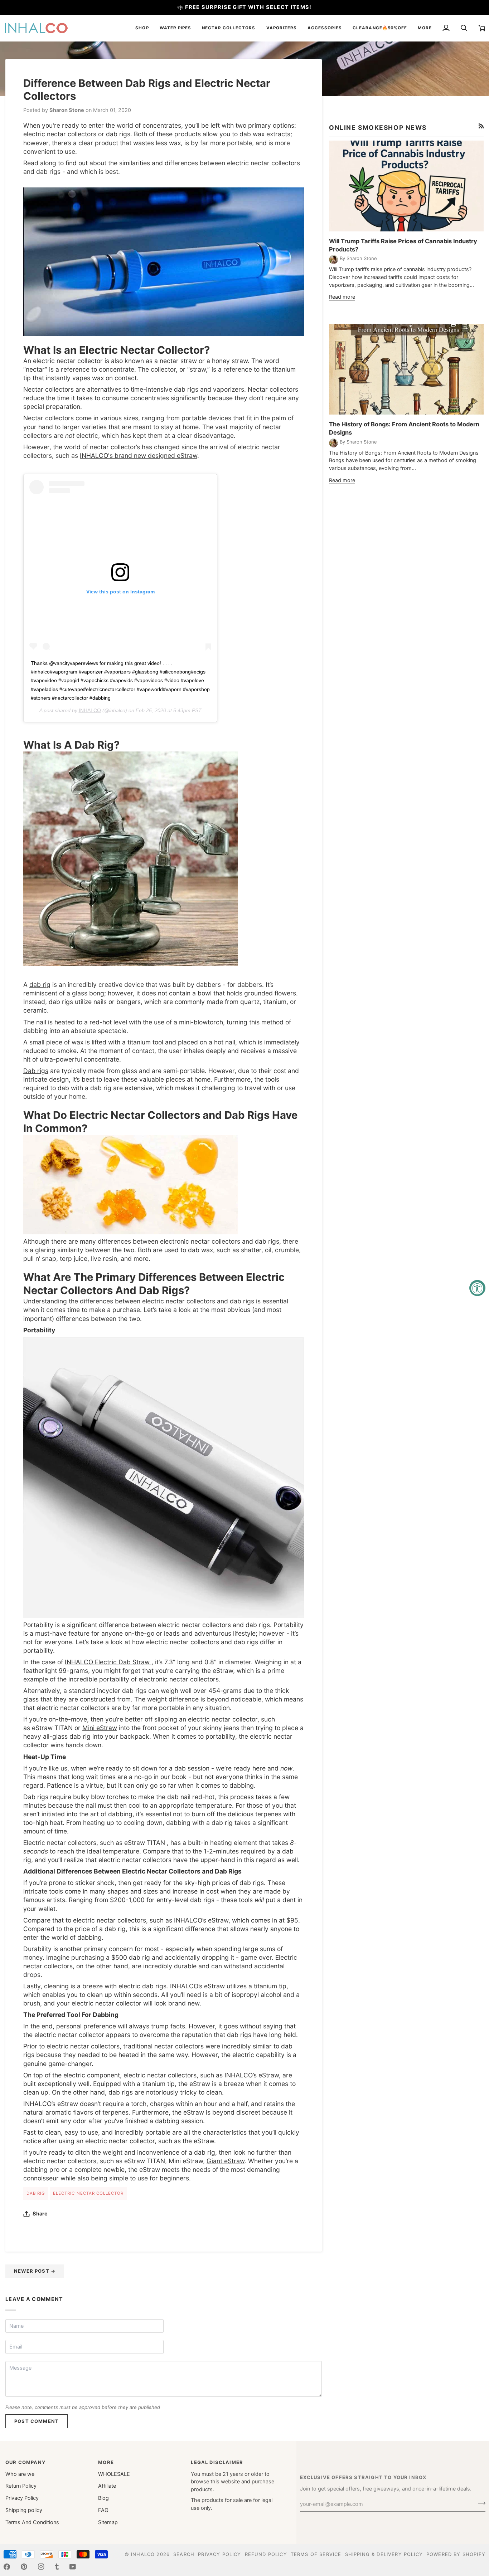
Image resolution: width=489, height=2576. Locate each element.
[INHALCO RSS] (481, 126)
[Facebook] (7, 2567)
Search (184, 2554)
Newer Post (35, 2271)
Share (40, 2214)
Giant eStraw (226, 2161)
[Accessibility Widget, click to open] (477, 1288)
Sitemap (108, 2522)
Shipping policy (24, 2510)
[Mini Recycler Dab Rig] (131, 858)
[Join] (480, 2503)
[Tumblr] (57, 2567)
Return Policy (21, 2486)
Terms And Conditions (32, 2522)
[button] (142, 28)
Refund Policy (266, 2554)
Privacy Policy (22, 2498)
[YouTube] (73, 2567)
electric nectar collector (88, 2193)
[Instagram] (41, 2567)
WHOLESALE (114, 2474)
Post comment (37, 2421)
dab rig (40, 985)
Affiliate (107, 2486)
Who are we (20, 2474)
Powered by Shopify (456, 2554)
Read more (342, 297)
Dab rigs (36, 1071)
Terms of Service (316, 2554)
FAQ (103, 2510)
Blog (103, 2498)
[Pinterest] (24, 2567)
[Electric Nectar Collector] (164, 261)
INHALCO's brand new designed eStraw (139, 456)
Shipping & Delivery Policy (384, 2554)
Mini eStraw (100, 1728)
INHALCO (90, 710)
